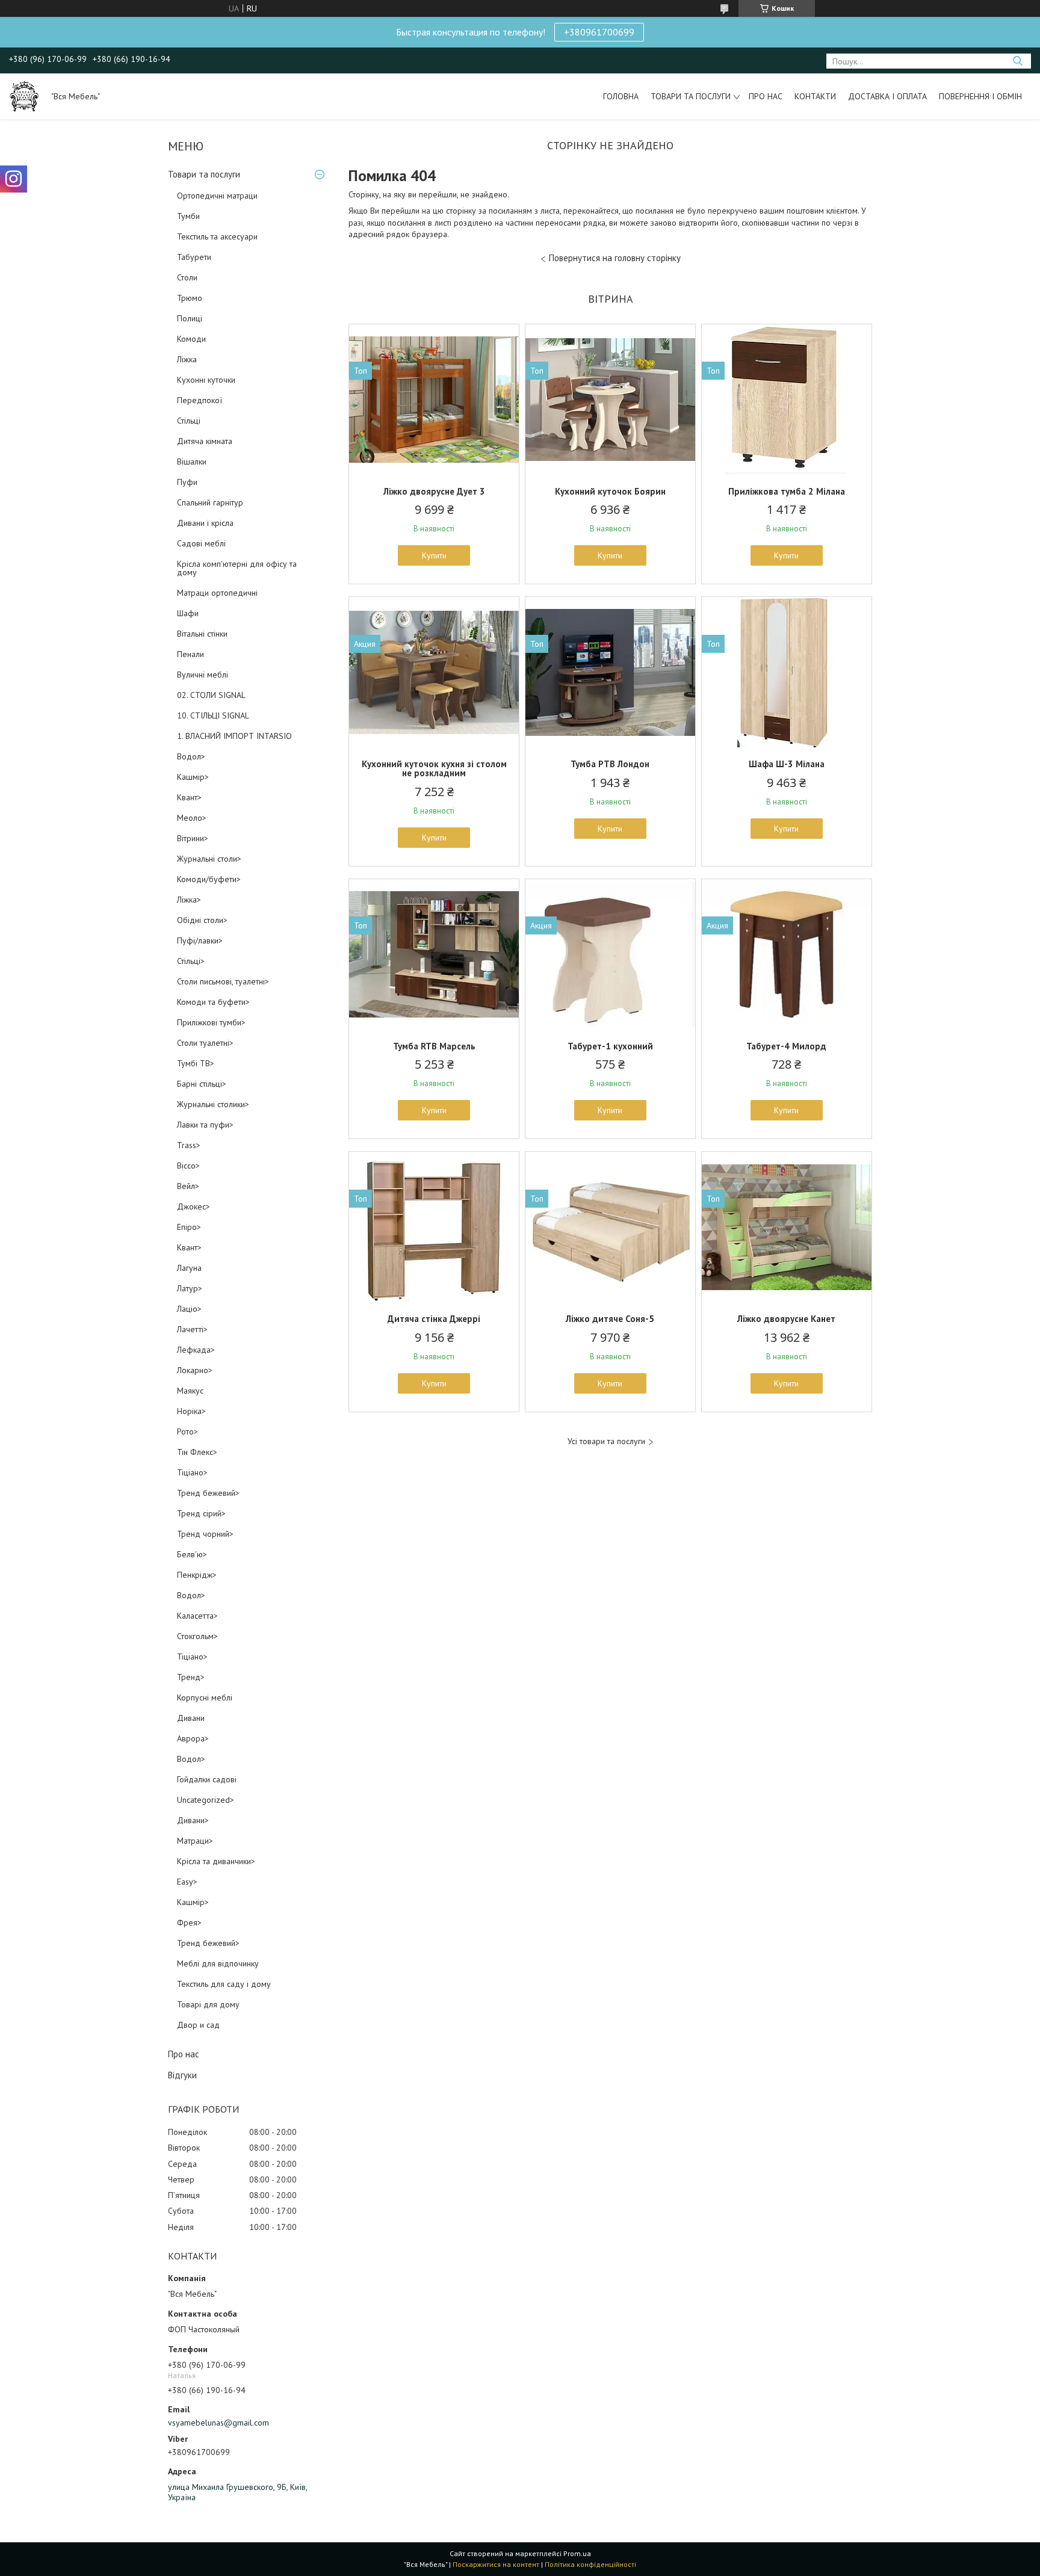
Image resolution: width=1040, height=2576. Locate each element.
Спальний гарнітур (210, 502)
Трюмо (190, 298)
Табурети (194, 257)
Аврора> (193, 1738)
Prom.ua (577, 2553)
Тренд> (191, 1677)
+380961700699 (599, 32)
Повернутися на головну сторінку (615, 258)
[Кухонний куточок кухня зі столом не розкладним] (434, 672)
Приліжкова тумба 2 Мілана (787, 491)
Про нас (766, 96)
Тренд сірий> (201, 1513)
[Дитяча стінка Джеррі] (434, 1227)
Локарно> (195, 1370)
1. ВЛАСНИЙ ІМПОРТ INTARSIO (234, 736)
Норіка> (191, 1411)
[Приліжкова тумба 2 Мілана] (787, 400)
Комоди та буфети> (213, 1002)
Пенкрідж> (197, 1575)
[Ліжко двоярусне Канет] (787, 1227)
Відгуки (182, 2075)
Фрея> (189, 1923)
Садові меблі (201, 543)
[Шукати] (1017, 61)
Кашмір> (193, 777)
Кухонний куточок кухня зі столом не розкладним (434, 768)
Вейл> (188, 1186)
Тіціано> (192, 1472)
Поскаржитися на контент (496, 2564)
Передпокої (200, 400)
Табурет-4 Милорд (786, 1046)
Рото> (187, 1432)
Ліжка (187, 359)
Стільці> (191, 961)
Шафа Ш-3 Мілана (787, 764)
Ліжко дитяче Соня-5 (610, 1319)
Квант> (189, 797)
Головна (621, 96)
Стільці (189, 421)
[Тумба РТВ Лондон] (610, 672)
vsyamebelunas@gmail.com (218, 2423)
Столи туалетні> (205, 1043)
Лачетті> (192, 1329)
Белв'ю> (192, 1554)
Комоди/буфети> (209, 879)
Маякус (190, 1391)
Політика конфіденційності (590, 2564)
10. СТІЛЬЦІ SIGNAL (213, 715)
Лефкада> (196, 1350)
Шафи (188, 613)
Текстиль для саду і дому (224, 1984)
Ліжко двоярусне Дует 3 (434, 491)
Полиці (190, 318)
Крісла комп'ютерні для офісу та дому (237, 568)
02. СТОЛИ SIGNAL (211, 695)
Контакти (815, 96)
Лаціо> (189, 1309)
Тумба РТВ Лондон (610, 764)
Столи (187, 277)
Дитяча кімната (205, 441)
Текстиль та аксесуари (217, 236)
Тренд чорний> (205, 1534)
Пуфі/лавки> (200, 941)
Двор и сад (198, 2025)
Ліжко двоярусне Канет (786, 1319)
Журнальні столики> (213, 1104)
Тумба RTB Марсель (434, 1046)
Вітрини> (193, 838)
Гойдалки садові (207, 1779)
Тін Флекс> (197, 1452)
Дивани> (193, 1820)
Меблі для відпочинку (218, 1963)
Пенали (190, 654)
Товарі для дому (208, 2004)
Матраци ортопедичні (217, 593)
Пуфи (187, 482)
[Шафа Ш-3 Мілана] (787, 672)
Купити (434, 555)
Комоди (191, 339)
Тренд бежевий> (208, 1493)
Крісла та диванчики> (216, 1861)
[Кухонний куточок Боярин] (610, 400)
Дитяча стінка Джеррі (434, 1319)
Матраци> (195, 1841)
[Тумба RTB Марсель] (434, 954)
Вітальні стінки (202, 634)
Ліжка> (189, 900)
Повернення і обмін (980, 96)
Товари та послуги (691, 96)
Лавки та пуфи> (205, 1125)
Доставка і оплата (887, 96)
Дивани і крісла (205, 523)
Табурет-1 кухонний (610, 1046)
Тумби (188, 216)
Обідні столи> (202, 920)
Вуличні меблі (203, 675)
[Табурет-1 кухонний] (610, 954)
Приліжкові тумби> (211, 1022)
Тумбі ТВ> (196, 1063)
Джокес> (193, 1206)
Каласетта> (197, 1616)
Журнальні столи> (209, 859)
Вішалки (192, 462)
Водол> (191, 756)
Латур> (190, 1288)
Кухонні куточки (206, 380)
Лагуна (189, 1268)
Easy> (187, 1882)
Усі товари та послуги (606, 1441)
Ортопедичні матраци (217, 196)
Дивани (191, 1718)
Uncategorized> (206, 1800)
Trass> (189, 1145)
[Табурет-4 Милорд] (787, 954)
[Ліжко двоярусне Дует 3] (434, 400)
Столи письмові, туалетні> (223, 981)
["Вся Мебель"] (24, 96)
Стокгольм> (197, 1636)
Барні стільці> (202, 1084)
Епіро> (189, 1227)
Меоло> (192, 818)
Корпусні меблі (205, 1697)
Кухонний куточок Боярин (610, 491)
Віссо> (188, 1166)
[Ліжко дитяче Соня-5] (610, 1227)
